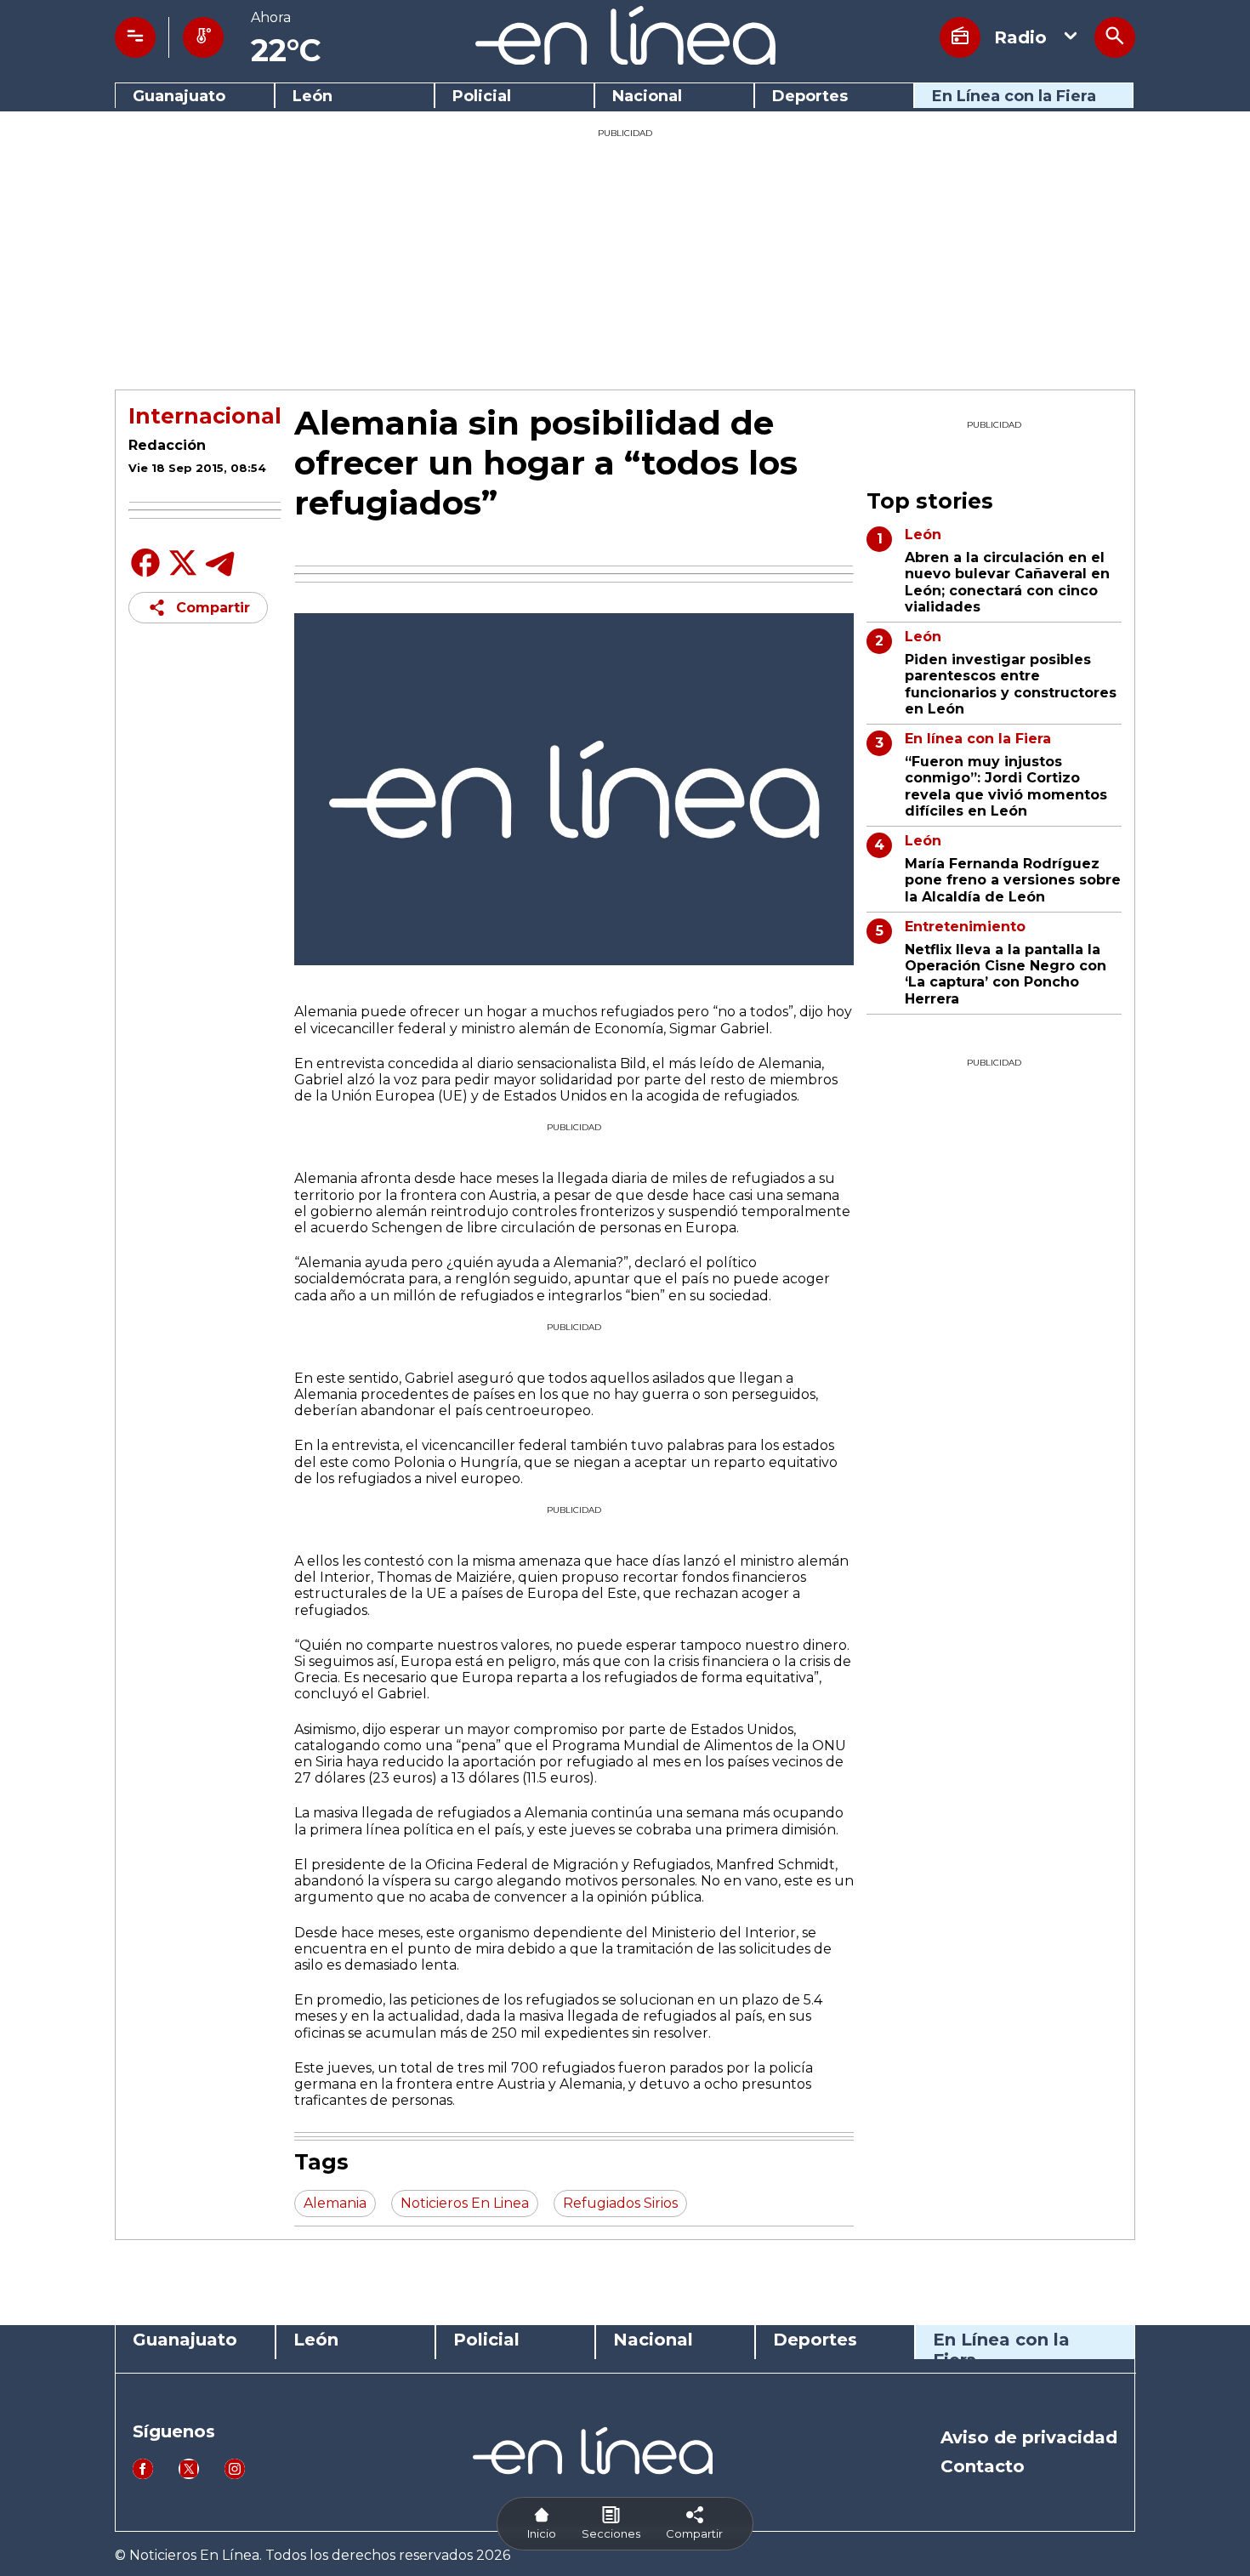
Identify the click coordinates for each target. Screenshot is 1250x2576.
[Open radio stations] (960, 37)
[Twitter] (183, 572)
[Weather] (203, 37)
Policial (482, 97)
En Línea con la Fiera (1014, 97)
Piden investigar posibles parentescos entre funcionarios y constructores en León (1011, 684)
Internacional (205, 416)
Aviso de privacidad (1029, 2437)
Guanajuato (179, 97)
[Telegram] (220, 575)
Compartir (213, 608)
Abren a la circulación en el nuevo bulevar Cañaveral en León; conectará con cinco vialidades (1007, 582)
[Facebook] (145, 575)
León (312, 97)
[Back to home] (625, 60)
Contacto (983, 2466)
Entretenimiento (965, 927)
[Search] (1115, 37)
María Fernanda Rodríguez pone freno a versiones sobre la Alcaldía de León (1013, 880)
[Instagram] (235, 2474)
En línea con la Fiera (978, 739)
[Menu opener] (135, 37)
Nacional (647, 97)
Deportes (810, 97)
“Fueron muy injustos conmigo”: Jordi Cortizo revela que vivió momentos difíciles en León (1006, 786)
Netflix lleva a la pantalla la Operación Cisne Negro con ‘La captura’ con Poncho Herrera (1006, 974)
